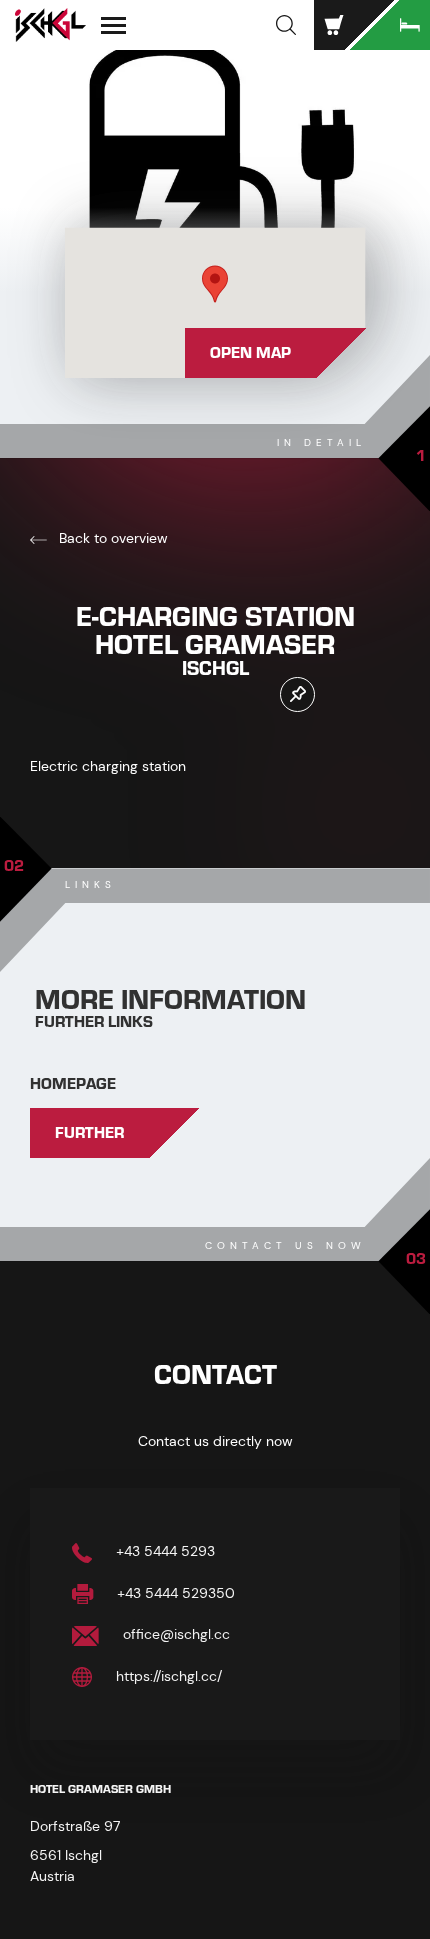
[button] (286, 25)
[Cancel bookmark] (297, 694)
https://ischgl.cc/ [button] (167, 1676)
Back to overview (111, 538)
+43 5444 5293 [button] (163, 1551)
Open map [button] (250, 353)
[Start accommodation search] (390, 25)
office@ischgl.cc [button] (174, 1634)
